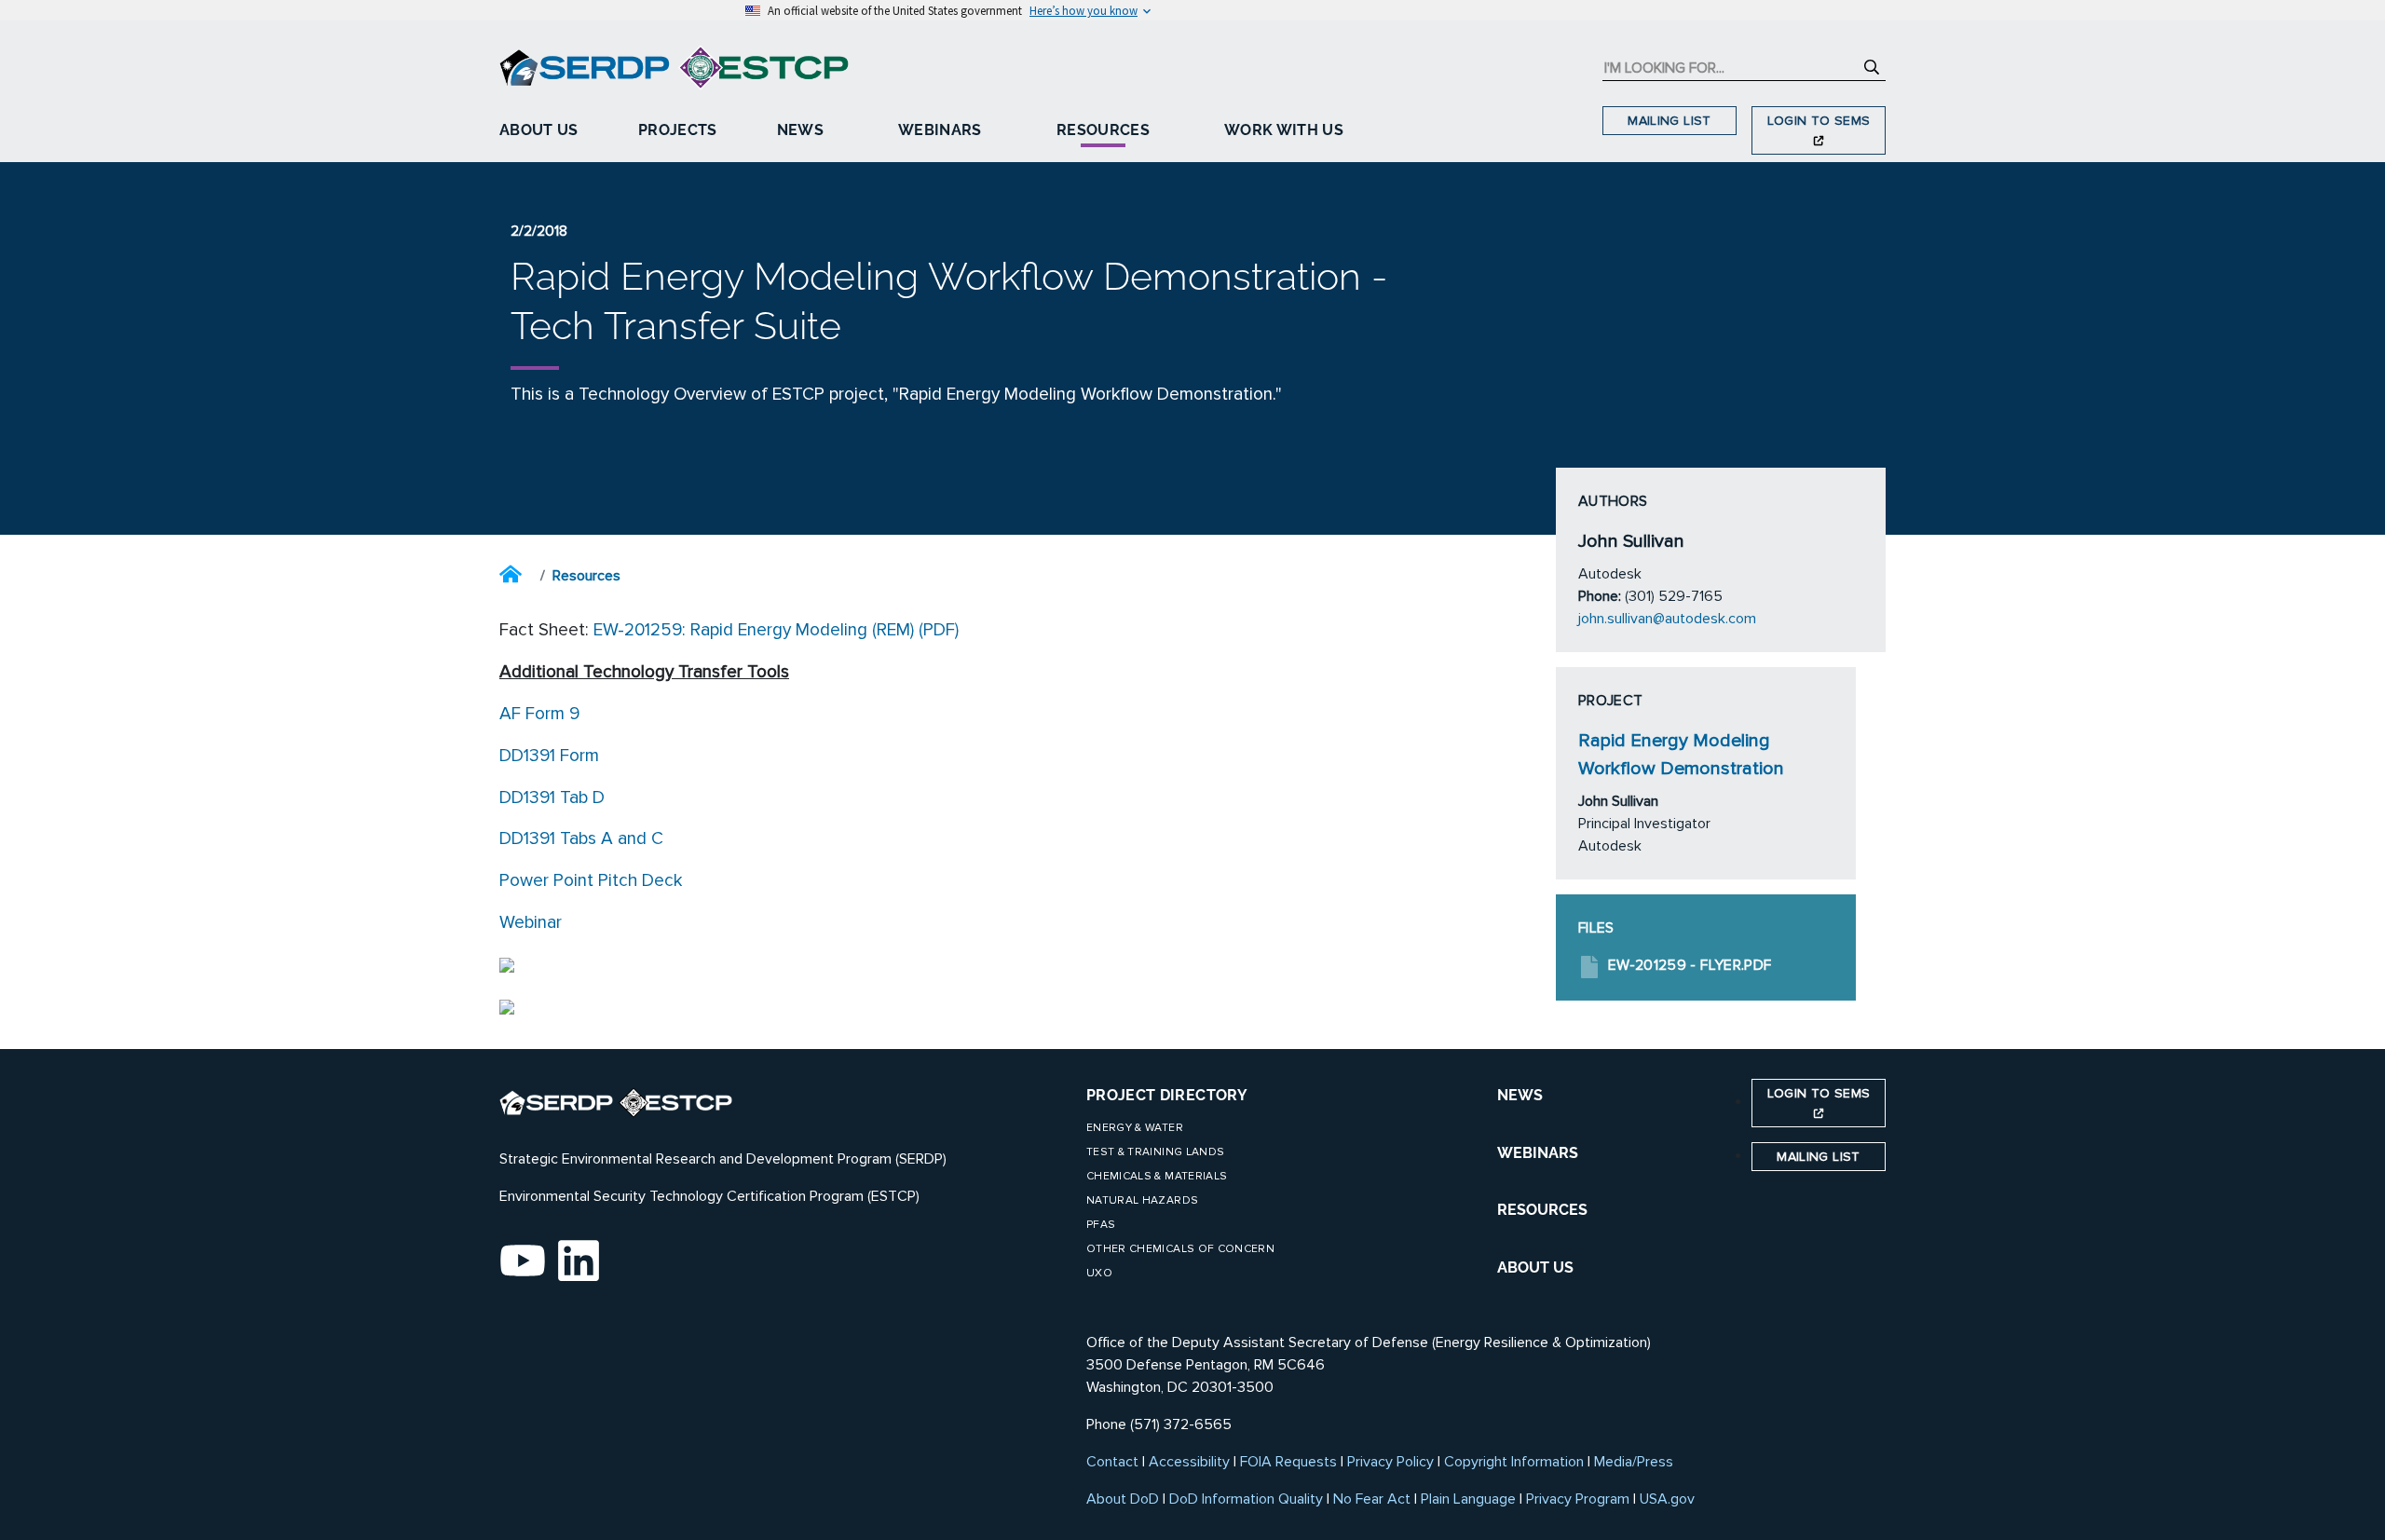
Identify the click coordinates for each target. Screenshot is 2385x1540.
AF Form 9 (539, 714)
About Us (539, 130)
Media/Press (1634, 1462)
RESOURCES (1542, 1210)
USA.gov (1667, 1499)
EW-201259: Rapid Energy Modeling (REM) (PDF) (776, 630)
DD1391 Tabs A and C (581, 838)
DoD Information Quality (1246, 1499)
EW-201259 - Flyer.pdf (1690, 965)
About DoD (1123, 1499)
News (800, 130)
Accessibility (1189, 1462)
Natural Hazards (1142, 1200)
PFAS (1101, 1225)
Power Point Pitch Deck (591, 880)
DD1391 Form (549, 756)
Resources (1103, 130)
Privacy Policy (1390, 1462)
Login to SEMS (1819, 121)
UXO (1099, 1273)
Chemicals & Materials (1157, 1176)
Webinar (531, 922)
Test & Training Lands (1155, 1152)
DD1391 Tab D (552, 797)
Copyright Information (1514, 1462)
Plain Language (1468, 1499)
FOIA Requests (1288, 1462)
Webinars (940, 130)
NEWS (1520, 1095)
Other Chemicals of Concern (1180, 1249)
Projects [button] (678, 130)
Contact (1112, 1462)
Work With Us (1284, 130)
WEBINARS (1538, 1153)
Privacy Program (1578, 1499)
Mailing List (1669, 121)
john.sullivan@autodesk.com (1667, 619)
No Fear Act (1372, 1499)
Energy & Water (1135, 1128)
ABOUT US (1535, 1267)
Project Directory (1167, 1095)
